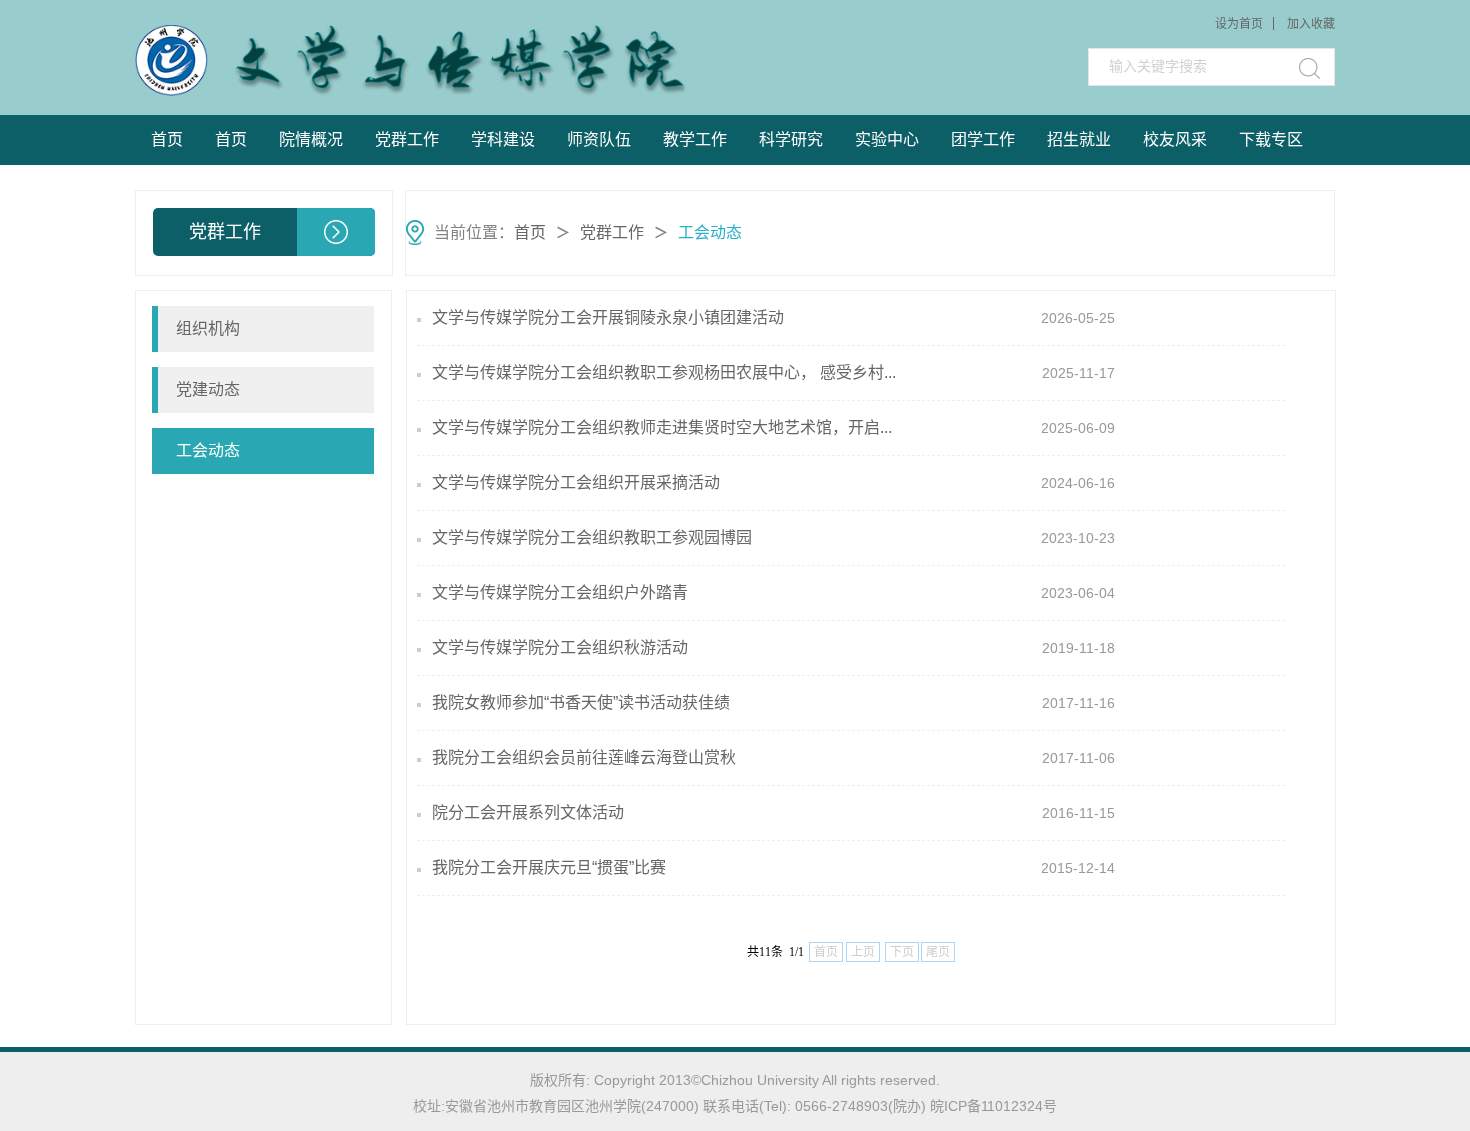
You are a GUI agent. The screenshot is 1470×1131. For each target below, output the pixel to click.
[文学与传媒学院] (286, 60)
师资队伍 (599, 139)
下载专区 (1271, 139)
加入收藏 (1311, 24)
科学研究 (791, 139)
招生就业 (1079, 139)
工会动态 (710, 232)
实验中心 (887, 139)
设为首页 (1239, 24)
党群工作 (407, 139)
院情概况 (311, 139)
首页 (167, 139)
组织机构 (208, 328)
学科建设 (503, 139)
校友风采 (1175, 139)
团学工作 (983, 139)
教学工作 (695, 139)
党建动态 (208, 389)
